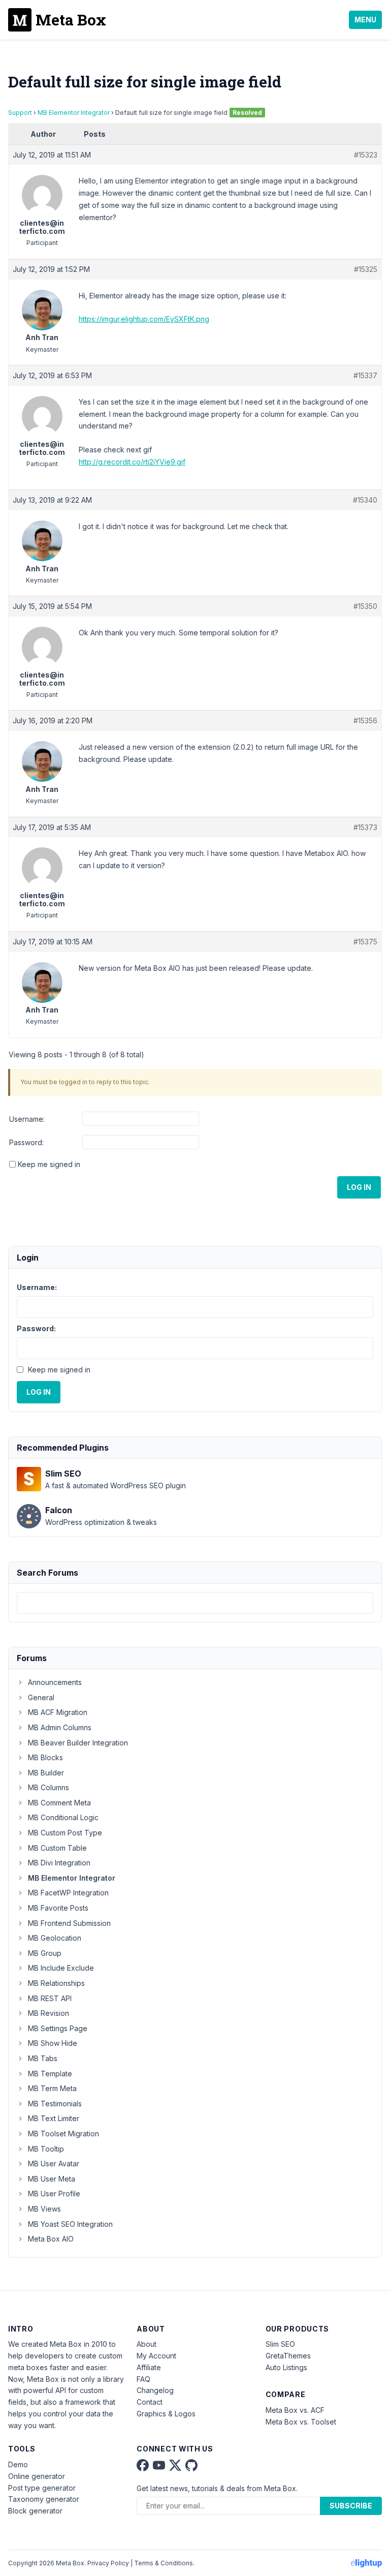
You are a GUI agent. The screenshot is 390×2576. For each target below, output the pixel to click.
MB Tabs (43, 2058)
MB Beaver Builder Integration (78, 1743)
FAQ (143, 2379)
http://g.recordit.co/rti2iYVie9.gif (132, 462)
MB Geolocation (55, 1938)
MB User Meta (52, 2179)
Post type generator (42, 2488)
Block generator (35, 2511)
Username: (27, 1119)
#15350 (365, 606)
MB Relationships (56, 1983)
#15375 (365, 942)
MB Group (45, 1953)
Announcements (55, 1682)
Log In (359, 1187)
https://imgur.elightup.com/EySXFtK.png (144, 319)
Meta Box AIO (51, 2239)
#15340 (365, 500)
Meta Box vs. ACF (295, 2410)
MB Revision (48, 2013)
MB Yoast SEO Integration (70, 2224)
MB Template (50, 2074)
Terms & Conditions (164, 2563)
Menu (365, 20)
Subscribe (351, 2506)
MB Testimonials (55, 2104)
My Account (156, 2356)
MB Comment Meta (59, 1803)
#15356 (365, 720)
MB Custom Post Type (65, 1833)
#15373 (365, 827)
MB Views (44, 2209)
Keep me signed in (49, 1164)
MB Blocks (45, 1757)
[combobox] (195, 1603)
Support (20, 113)
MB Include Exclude (61, 1968)
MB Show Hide (53, 2043)
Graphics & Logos (166, 2414)
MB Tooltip (46, 2149)
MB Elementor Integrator (74, 113)
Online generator (37, 2476)
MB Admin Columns (60, 1727)
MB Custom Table (57, 1848)
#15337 (365, 375)
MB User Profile (54, 2194)
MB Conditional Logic (63, 1817)
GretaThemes (288, 2356)
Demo (18, 2464)
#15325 (366, 269)
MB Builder (46, 1773)
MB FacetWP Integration (68, 1893)
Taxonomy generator (44, 2499)
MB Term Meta (52, 2088)
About (147, 2344)
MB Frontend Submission (69, 1923)
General (41, 1697)
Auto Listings (286, 2367)
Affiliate (149, 2367)
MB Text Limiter (54, 2118)
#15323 (366, 155)
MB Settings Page (58, 2028)
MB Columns (48, 1787)
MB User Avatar (54, 2164)
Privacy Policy (108, 2563)
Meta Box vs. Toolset (301, 2422)
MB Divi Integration (59, 1863)
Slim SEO (280, 2344)
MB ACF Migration (58, 1712)
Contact (150, 2402)
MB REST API (50, 1998)
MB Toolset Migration (63, 2134)
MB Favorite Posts (58, 1908)
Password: (26, 1142)
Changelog (155, 2390)
